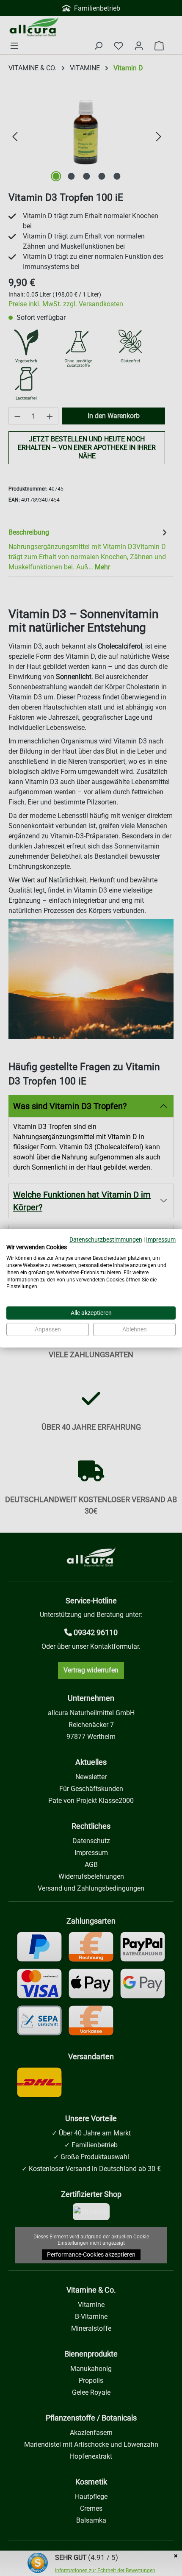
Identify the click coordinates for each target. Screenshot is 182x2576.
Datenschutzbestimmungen (106, 1239)
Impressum (161, 1239)
